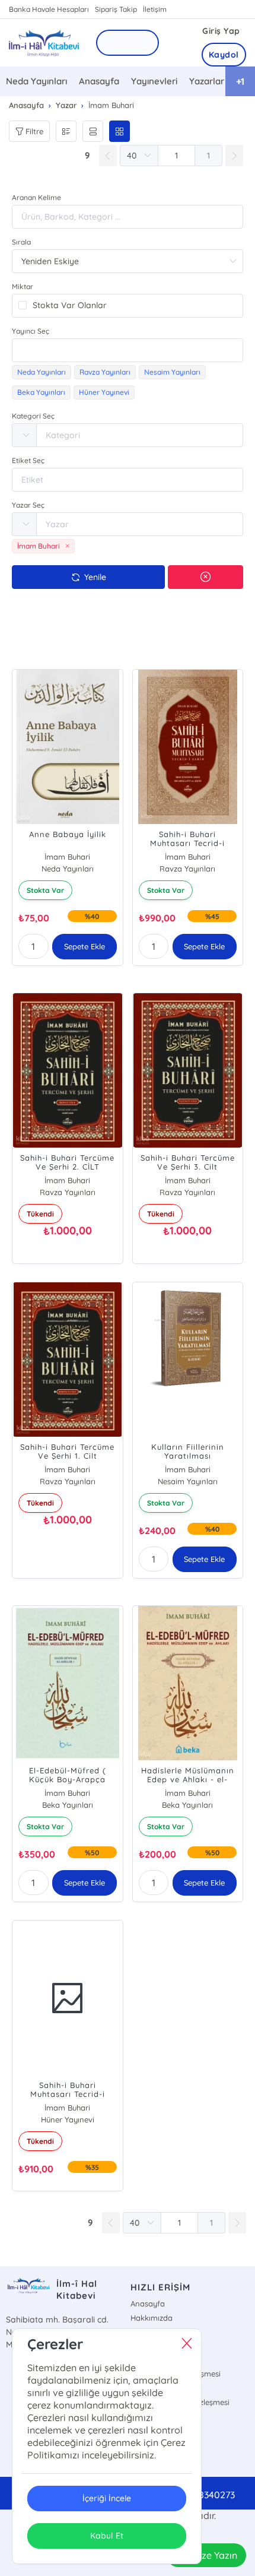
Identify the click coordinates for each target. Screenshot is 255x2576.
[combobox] (128, 350)
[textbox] (128, 350)
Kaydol (224, 55)
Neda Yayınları (36, 81)
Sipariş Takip (116, 9)
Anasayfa (99, 81)
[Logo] (43, 42)
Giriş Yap (221, 31)
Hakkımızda (152, 2318)
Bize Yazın (215, 2555)
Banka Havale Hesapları (49, 9)
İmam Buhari (67, 857)
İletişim (155, 9)
